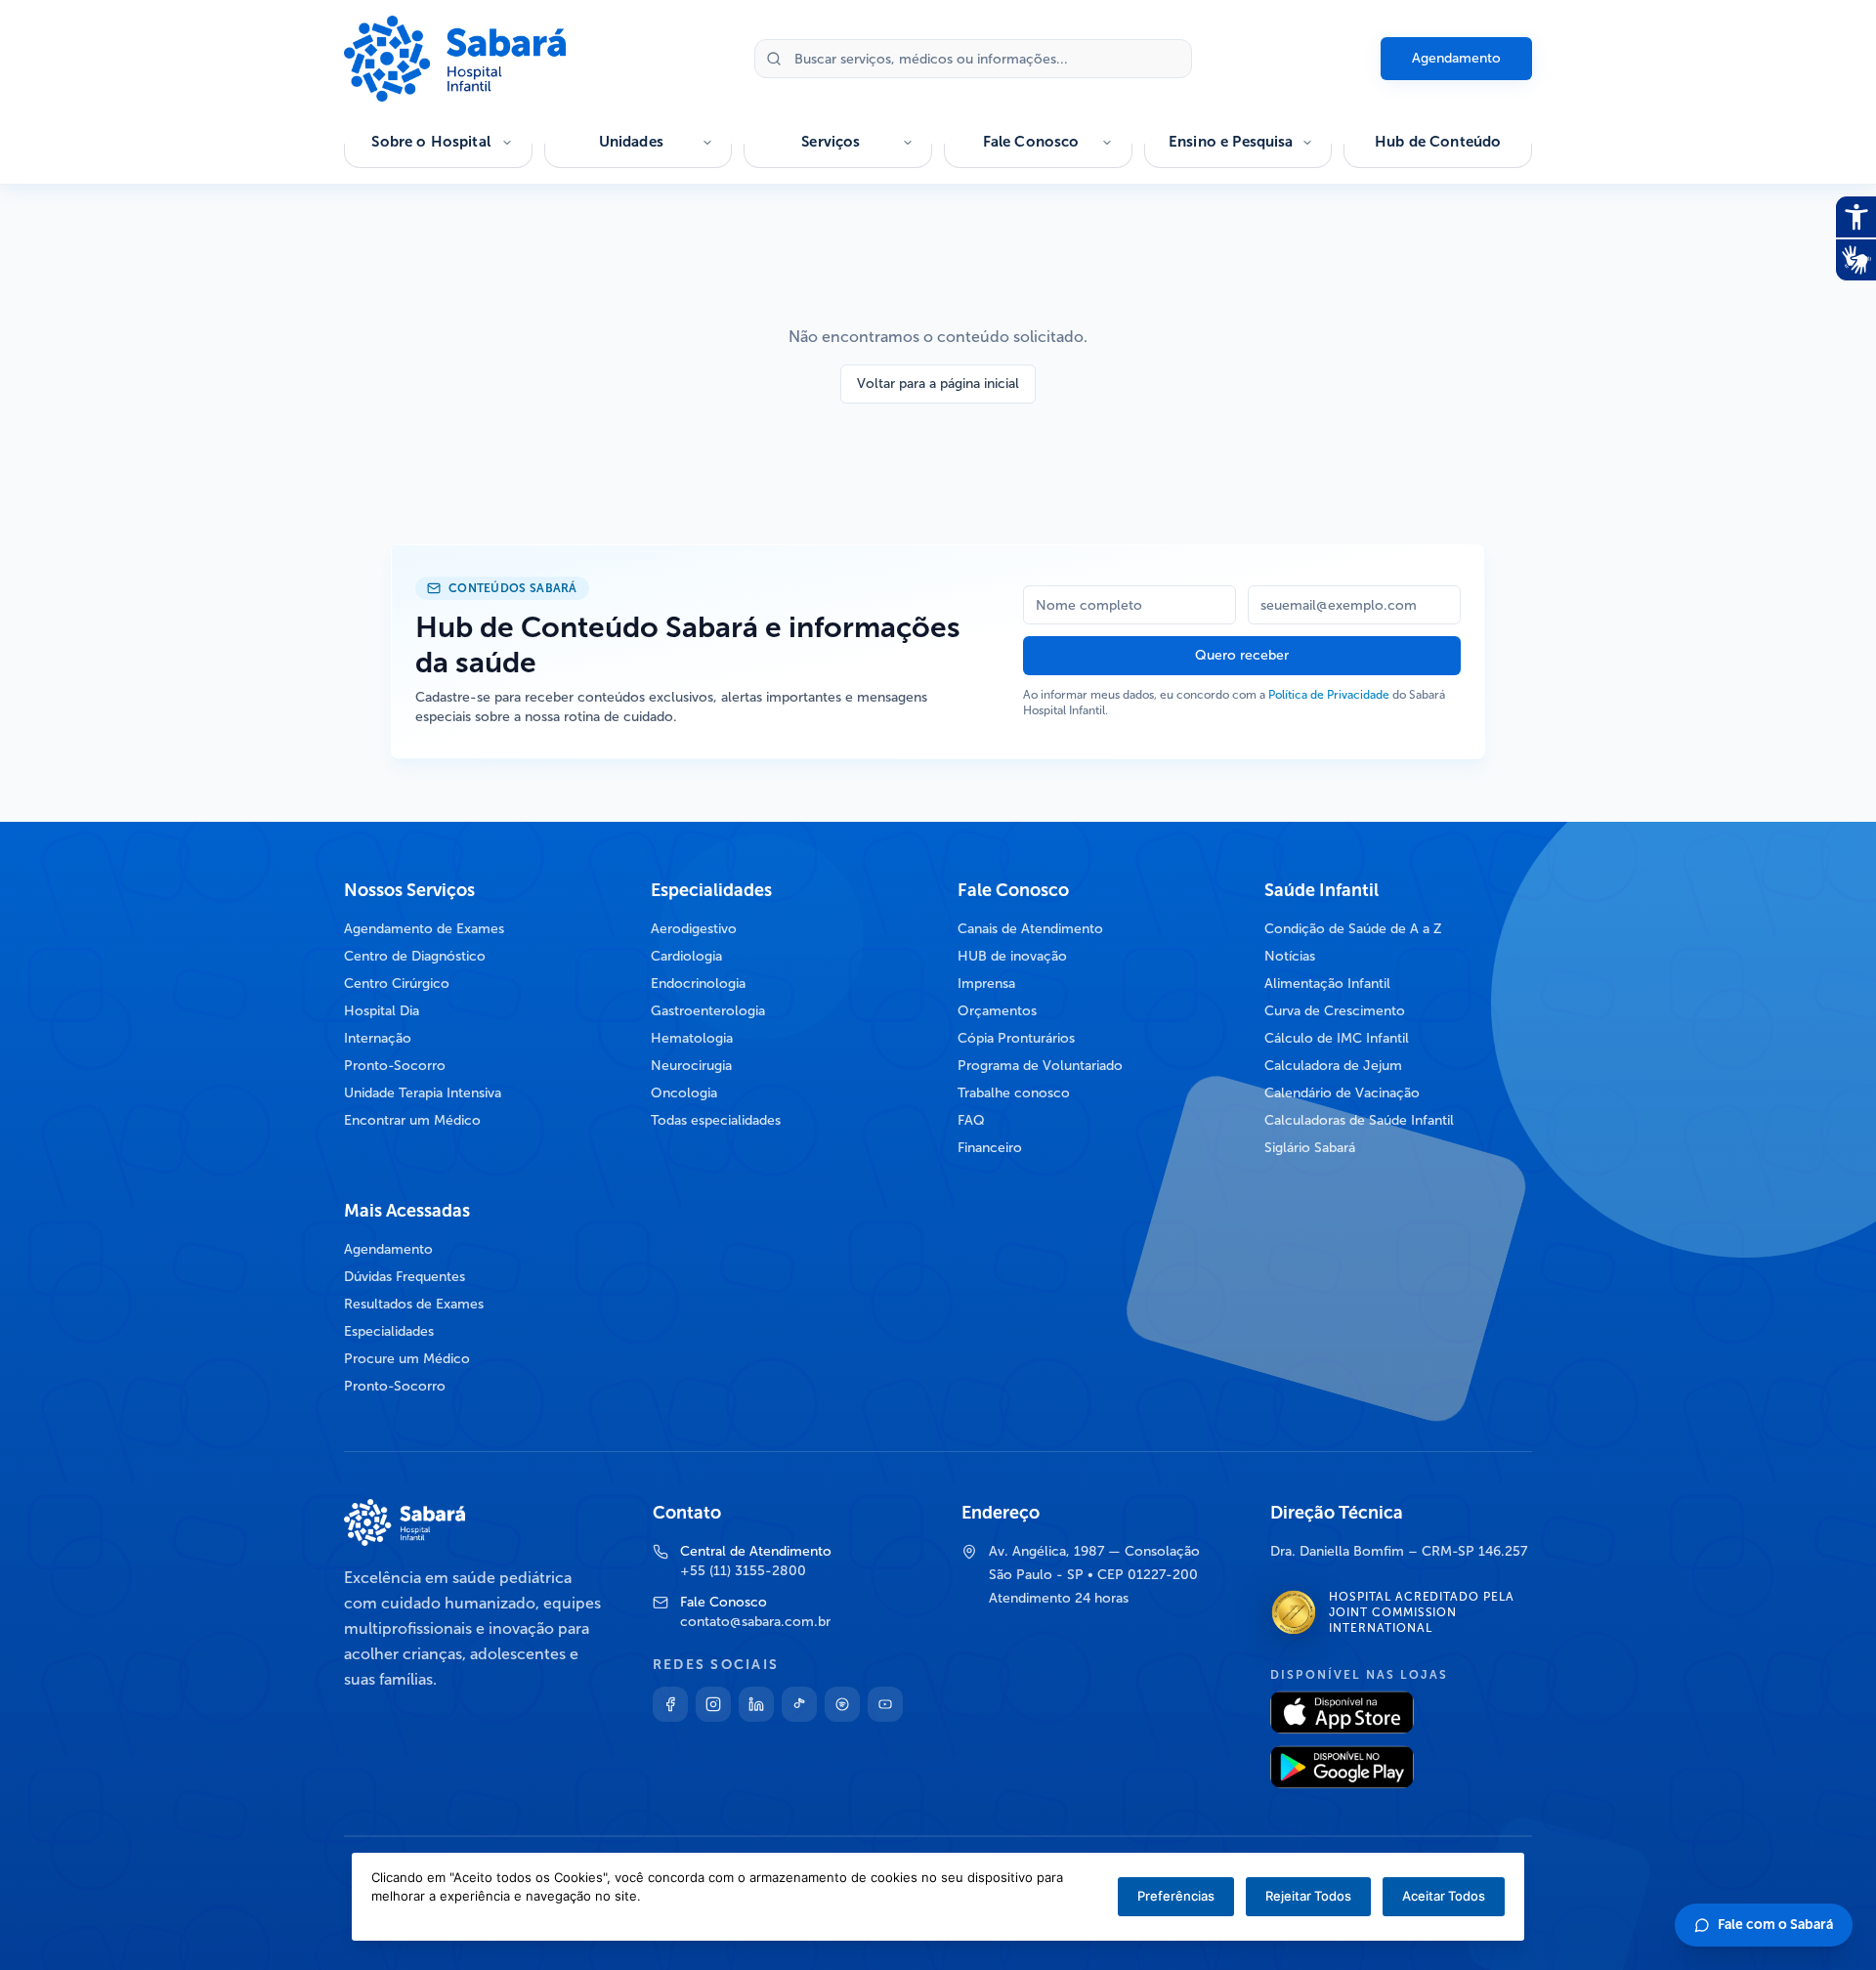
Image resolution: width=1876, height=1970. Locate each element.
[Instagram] (713, 1704)
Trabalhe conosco (1014, 1093)
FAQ (971, 1120)
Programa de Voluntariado (1040, 1066)
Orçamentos (997, 1011)
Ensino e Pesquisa (1231, 142)
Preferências (1176, 1896)
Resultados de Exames (414, 1304)
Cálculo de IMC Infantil (1337, 1038)
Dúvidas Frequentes (405, 1277)
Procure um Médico (407, 1359)
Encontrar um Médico (412, 1120)
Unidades (631, 142)
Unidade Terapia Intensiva (423, 1093)
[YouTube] (885, 1704)
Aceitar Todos (1444, 1896)
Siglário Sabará (1310, 1148)
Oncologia (684, 1093)
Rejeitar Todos (1308, 1896)
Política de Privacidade (1329, 695)
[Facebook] (670, 1704)
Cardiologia (686, 956)
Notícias (1290, 956)
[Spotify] (842, 1704)
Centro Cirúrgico (397, 984)
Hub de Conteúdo (1438, 142)
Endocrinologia (698, 984)
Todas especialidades (716, 1120)
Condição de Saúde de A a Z (1353, 929)
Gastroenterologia (708, 1011)
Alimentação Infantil (1327, 984)
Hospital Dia (382, 1011)
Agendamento (1456, 58)
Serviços (831, 142)
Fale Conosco (1031, 142)
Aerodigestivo (694, 929)
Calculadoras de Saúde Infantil (1359, 1120)
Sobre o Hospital (430, 142)
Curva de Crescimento (1335, 1011)
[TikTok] (799, 1704)
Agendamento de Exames (424, 929)
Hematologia (692, 1038)
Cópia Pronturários (1016, 1038)
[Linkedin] (756, 1704)
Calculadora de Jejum (1333, 1066)
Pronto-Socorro (395, 1066)
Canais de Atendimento (1030, 929)
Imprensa (986, 984)
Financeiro (990, 1148)
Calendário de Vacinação (1342, 1093)
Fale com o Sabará (1775, 1925)
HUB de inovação (1012, 956)
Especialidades (389, 1331)
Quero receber (1242, 655)
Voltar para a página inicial (938, 384)
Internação (378, 1038)
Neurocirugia (691, 1066)
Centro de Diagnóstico (415, 956)
